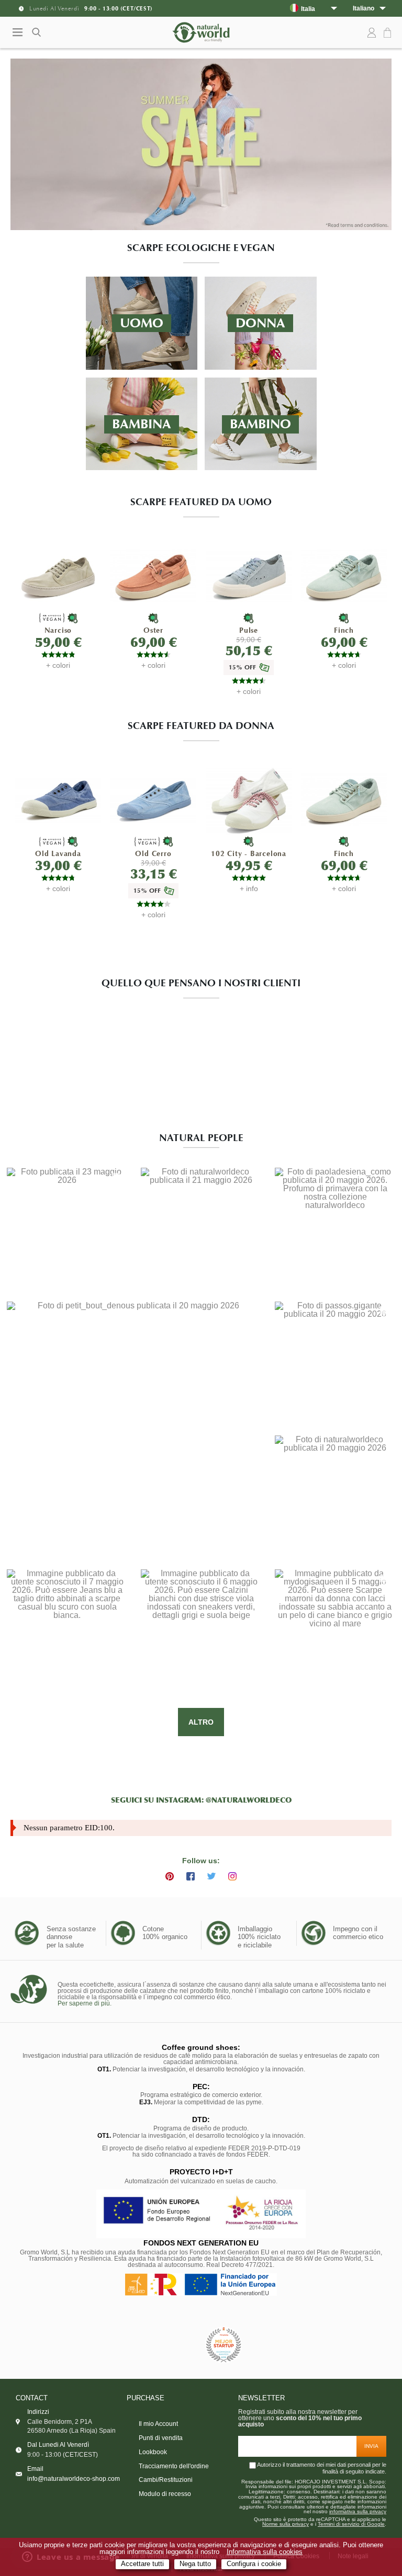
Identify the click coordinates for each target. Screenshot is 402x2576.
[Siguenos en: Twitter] (211, 1876)
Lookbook (153, 2452)
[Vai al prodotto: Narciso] (58, 577)
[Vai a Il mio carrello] (389, 33)
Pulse (249, 630)
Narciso (58, 630)
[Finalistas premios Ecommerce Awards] (224, 2346)
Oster (153, 630)
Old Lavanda (58, 854)
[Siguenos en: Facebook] (191, 1876)
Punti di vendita (161, 2438)
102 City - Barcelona (249, 854)
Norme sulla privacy (286, 2524)
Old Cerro (153, 854)
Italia (308, 9)
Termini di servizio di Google (351, 2524)
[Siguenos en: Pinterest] (170, 1876)
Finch (344, 630)
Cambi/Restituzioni (166, 2480)
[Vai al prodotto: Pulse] (249, 577)
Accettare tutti (142, 2564)
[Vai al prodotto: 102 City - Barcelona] (249, 801)
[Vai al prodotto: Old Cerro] (153, 801)
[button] (67, 1228)
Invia (371, 2446)
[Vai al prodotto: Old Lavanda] (58, 801)
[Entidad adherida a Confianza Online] (178, 2345)
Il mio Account (158, 2424)
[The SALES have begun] (201, 145)
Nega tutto (195, 2564)
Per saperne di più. (85, 2003)
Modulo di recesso (165, 2494)
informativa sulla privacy (358, 2512)
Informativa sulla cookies (265, 2552)
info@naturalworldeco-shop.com (74, 2479)
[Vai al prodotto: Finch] (344, 577)
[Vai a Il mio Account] (372, 33)
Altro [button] (201, 1722)
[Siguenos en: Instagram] (232, 1876)
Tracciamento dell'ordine (174, 2466)
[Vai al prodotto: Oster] (153, 577)
